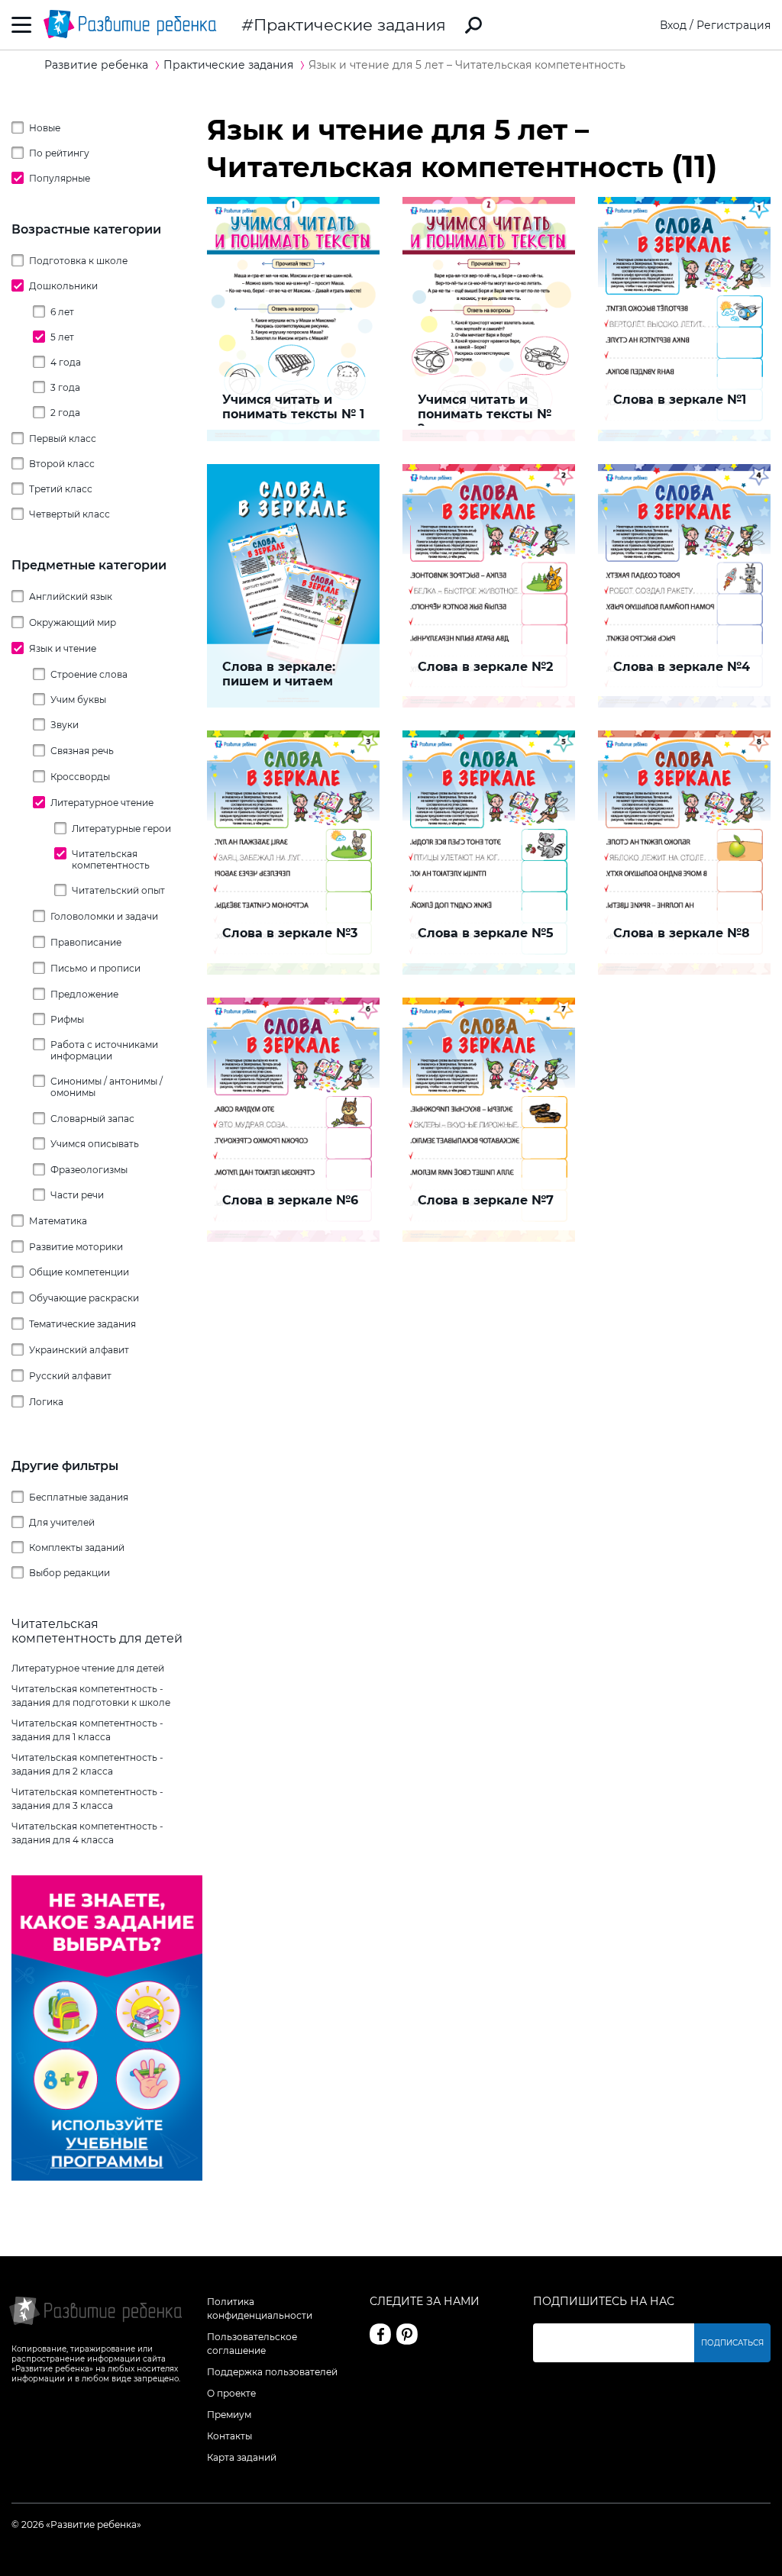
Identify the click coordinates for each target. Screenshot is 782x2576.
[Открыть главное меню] (22, 25)
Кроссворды (80, 777)
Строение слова (89, 674)
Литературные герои (121, 829)
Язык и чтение (63, 648)
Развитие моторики (76, 1247)
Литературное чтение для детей (88, 1668)
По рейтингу (59, 153)
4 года (66, 362)
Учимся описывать (95, 1144)
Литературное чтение (102, 803)
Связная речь (82, 751)
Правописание (86, 942)
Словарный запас (92, 1119)
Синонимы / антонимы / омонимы (107, 1087)
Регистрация (734, 25)
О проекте (231, 2393)
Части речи (77, 1195)
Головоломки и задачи (104, 916)
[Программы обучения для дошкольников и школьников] (107, 2177)
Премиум (229, 2415)
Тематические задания (82, 1324)
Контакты (229, 2436)
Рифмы (67, 1019)
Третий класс (61, 489)
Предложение (84, 994)
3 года (65, 387)
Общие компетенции (79, 1272)
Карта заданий (242, 2457)
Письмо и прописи (95, 968)
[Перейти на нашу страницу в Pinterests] (407, 2334)
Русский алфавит (70, 1376)
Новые (45, 128)
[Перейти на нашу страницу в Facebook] (380, 2334)
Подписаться (732, 2343)
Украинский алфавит (79, 1350)
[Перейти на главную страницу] (130, 25)
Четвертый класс (69, 514)
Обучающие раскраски (84, 1298)
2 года (65, 413)
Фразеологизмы (89, 1170)
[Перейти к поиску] (473, 25)
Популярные (60, 178)
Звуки (65, 725)
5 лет (62, 337)
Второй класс (62, 464)
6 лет (62, 312)
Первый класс (63, 438)
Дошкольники (63, 286)
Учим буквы (78, 700)
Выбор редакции (69, 1573)
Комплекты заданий (77, 1548)
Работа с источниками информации (104, 1050)
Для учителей (62, 1522)
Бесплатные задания (79, 1497)
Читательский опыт (118, 890)
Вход (673, 25)
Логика (46, 1402)
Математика (58, 1221)
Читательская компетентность (111, 859)
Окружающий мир (73, 622)
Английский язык (71, 596)
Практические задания (350, 25)
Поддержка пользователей (272, 2372)
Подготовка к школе (78, 261)
